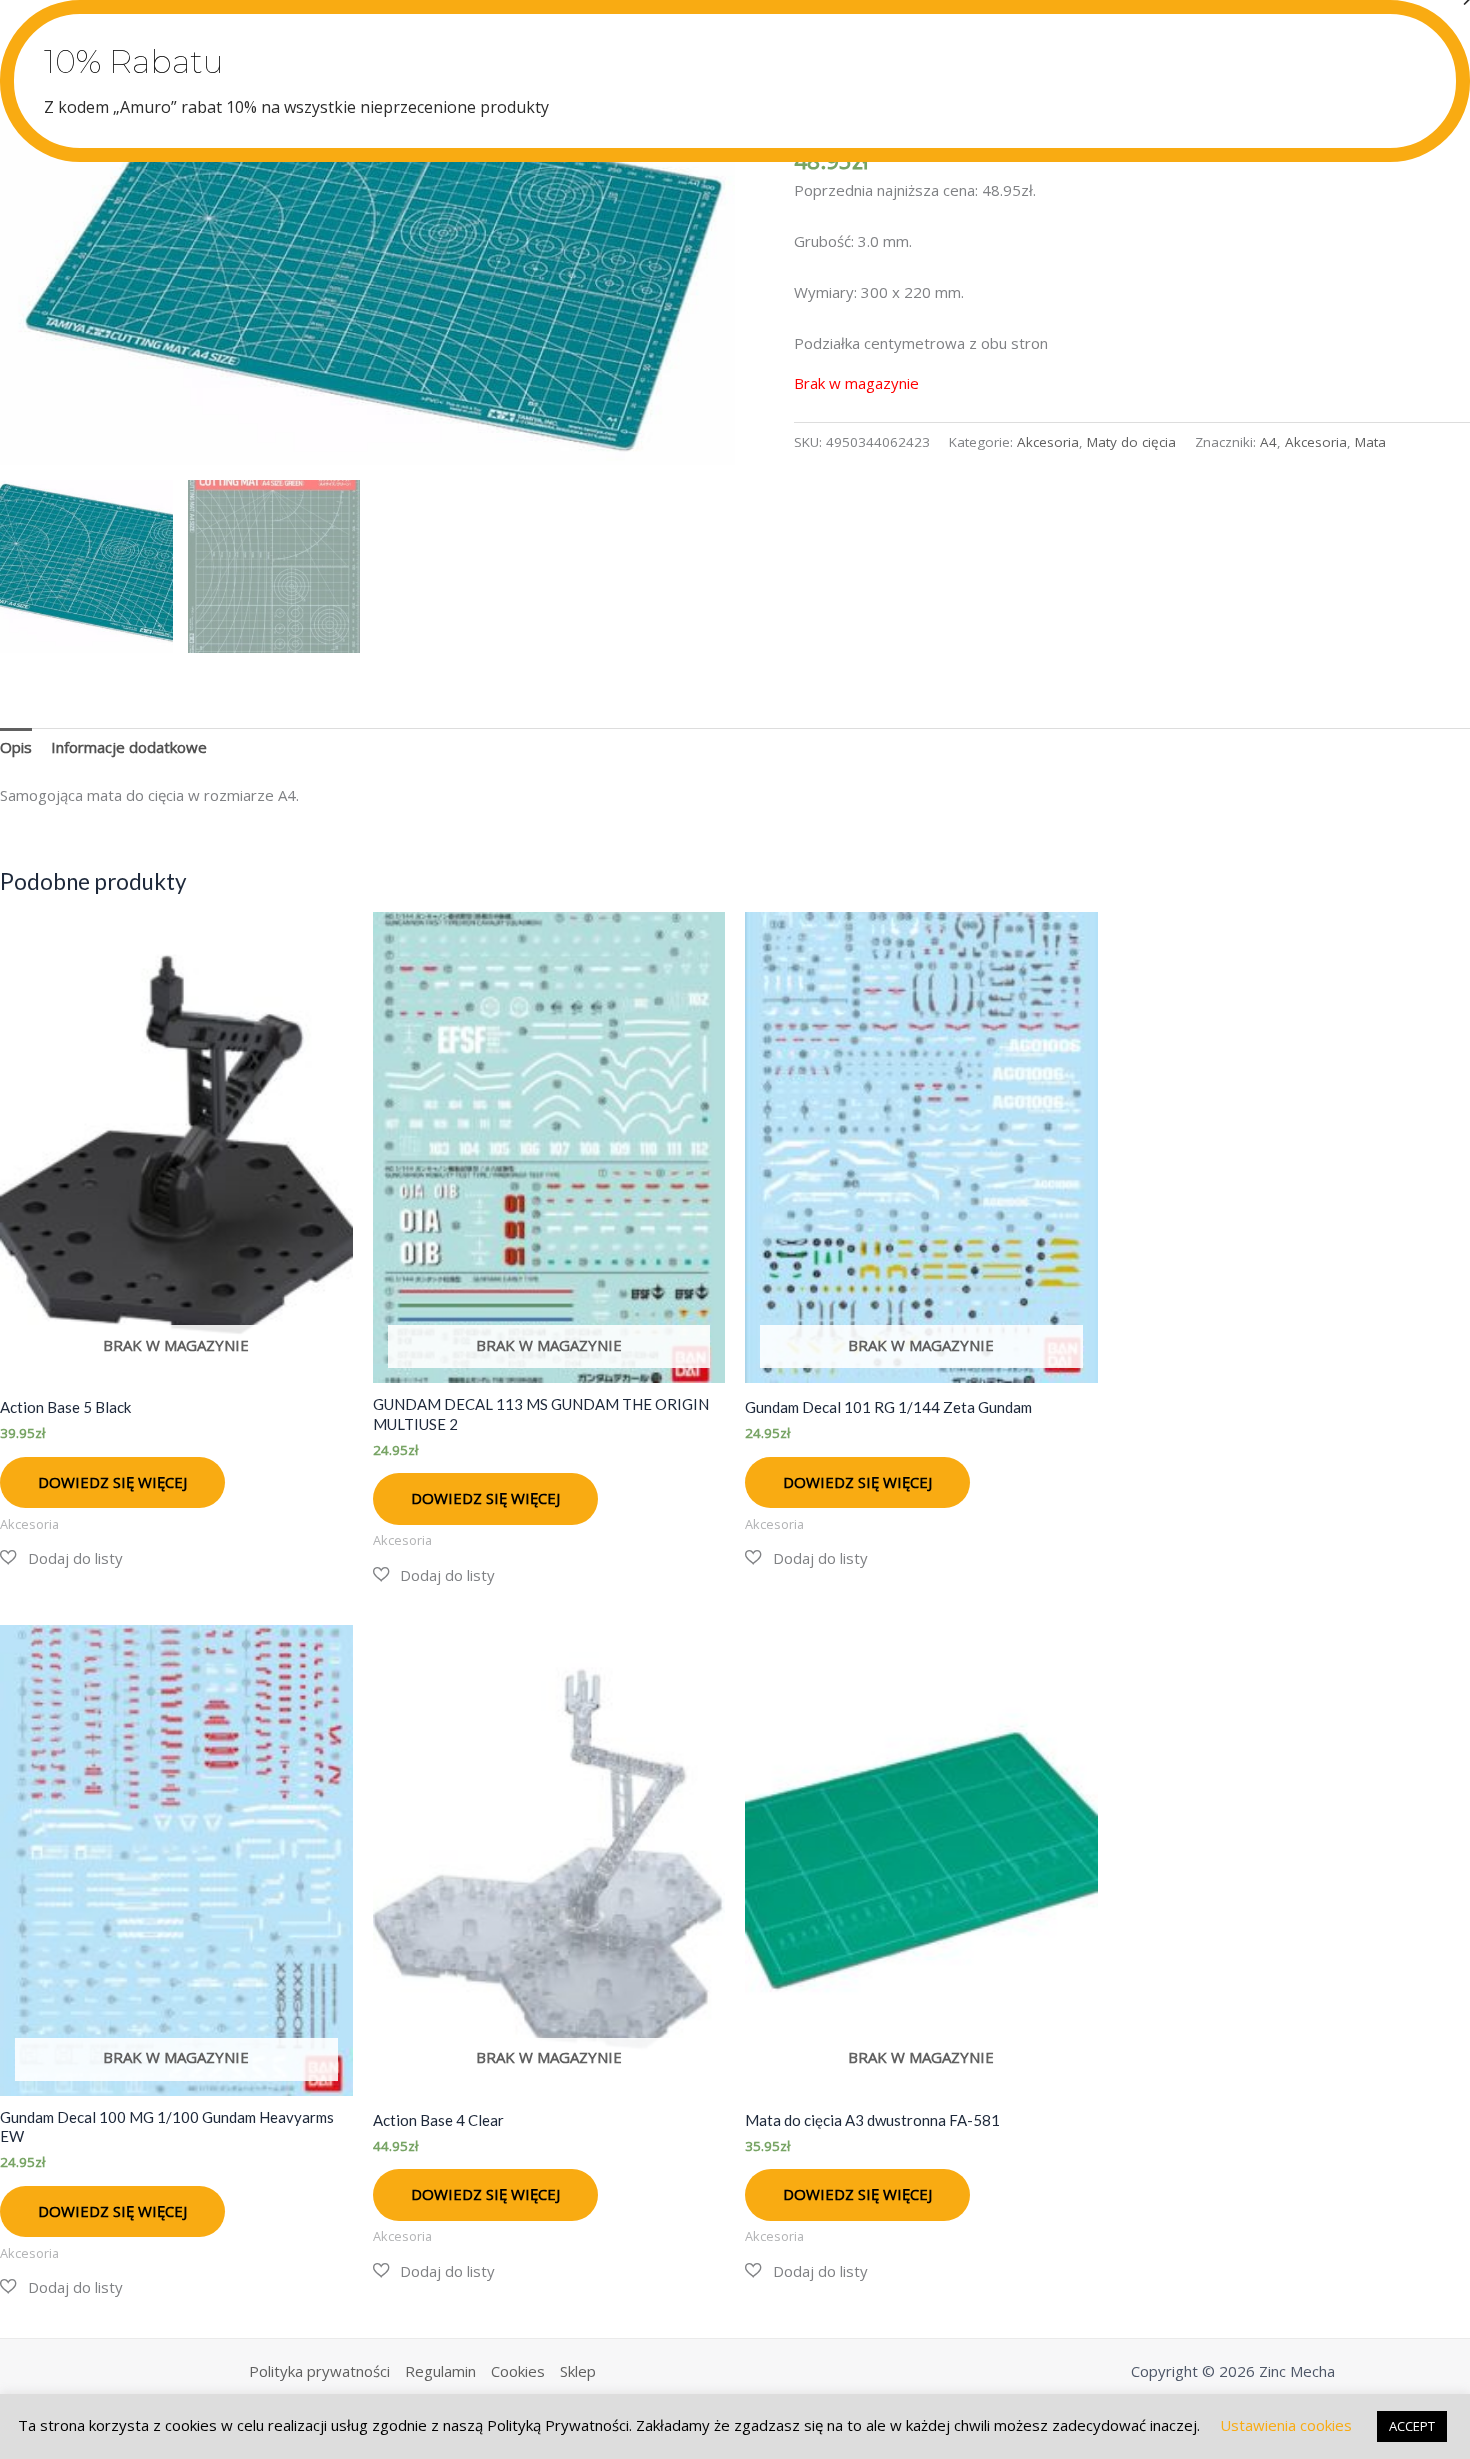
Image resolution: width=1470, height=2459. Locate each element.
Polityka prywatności (319, 2371)
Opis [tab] (16, 747)
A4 (1268, 442)
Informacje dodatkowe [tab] (129, 747)
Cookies (518, 2371)
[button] (61, 1558)
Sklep (578, 2371)
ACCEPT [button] (1412, 2426)
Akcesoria (1048, 442)
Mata (1370, 442)
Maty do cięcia (1131, 442)
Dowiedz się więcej (112, 1482)
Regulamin (440, 2371)
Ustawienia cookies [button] (1286, 2425)
